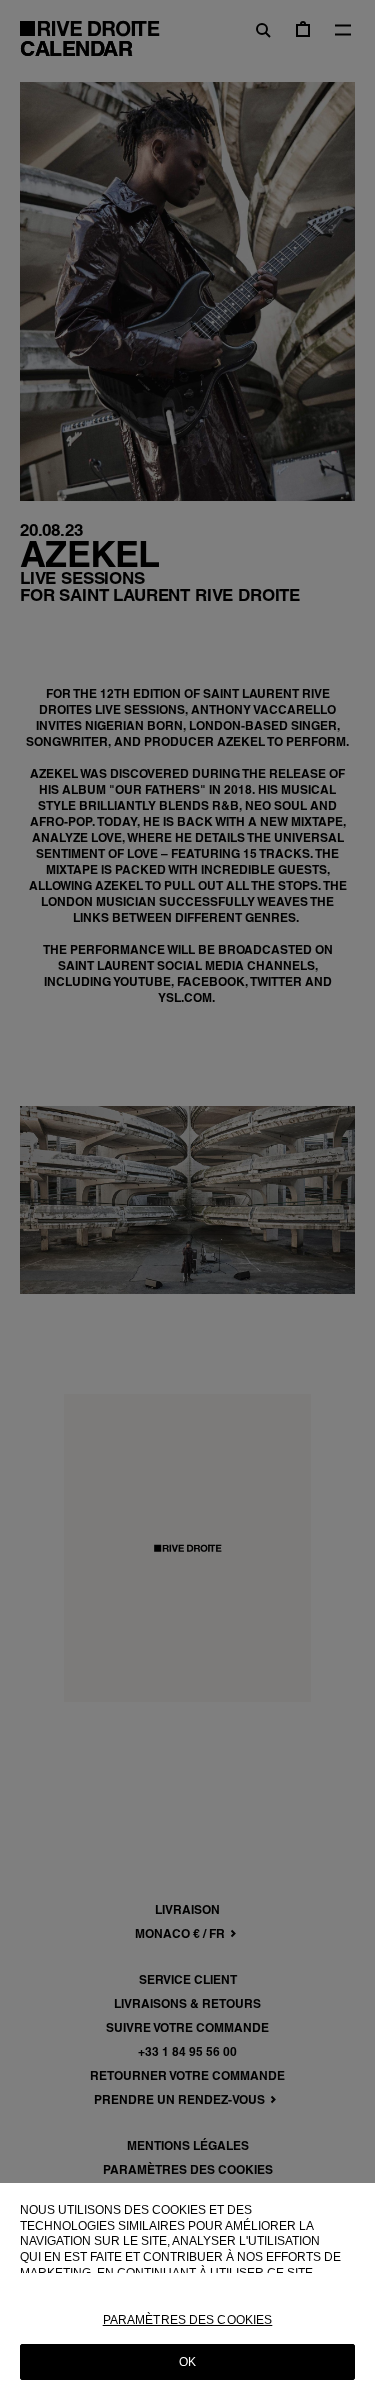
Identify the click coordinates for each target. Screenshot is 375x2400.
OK (187, 2362)
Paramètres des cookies (188, 2320)
